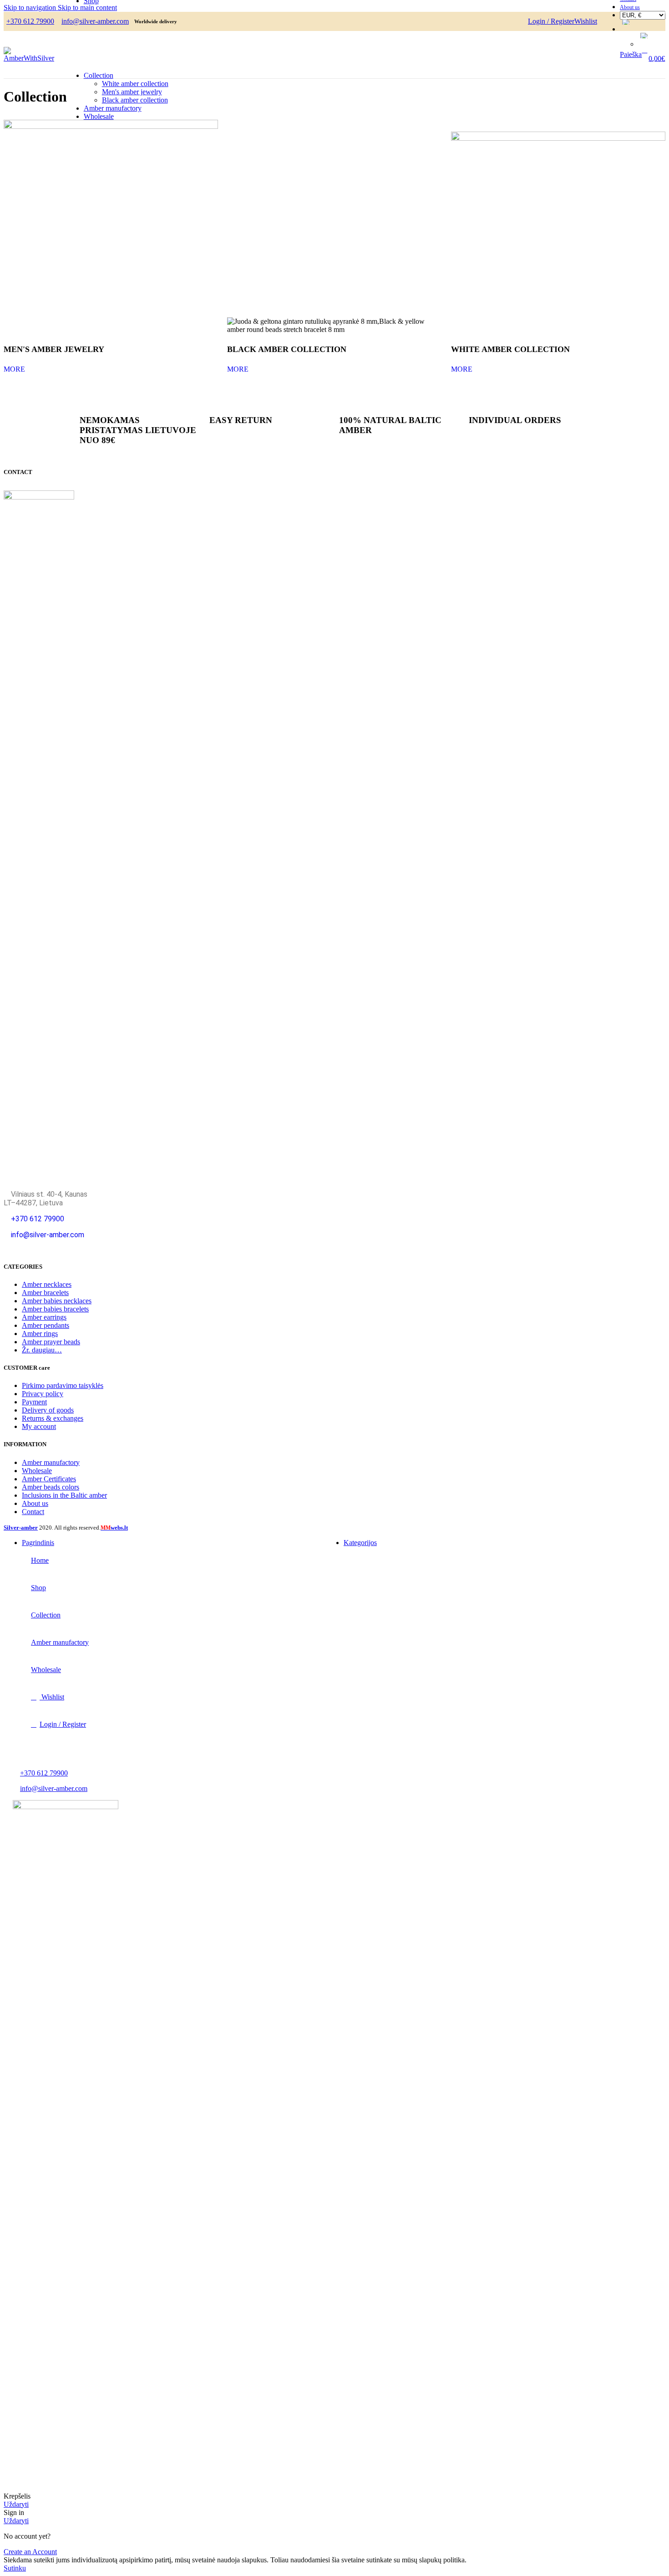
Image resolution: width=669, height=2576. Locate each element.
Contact (33, 1512)
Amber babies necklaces (57, 1301)
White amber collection (135, 84)
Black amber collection (135, 100)
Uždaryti (16, 2504)
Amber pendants (46, 1325)
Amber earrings (44, 1317)
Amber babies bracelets (55, 1309)
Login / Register (63, 1724)
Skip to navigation (31, 8)
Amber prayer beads (51, 1342)
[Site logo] (30, 58)
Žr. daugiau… (42, 1350)
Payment (34, 1402)
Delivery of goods (48, 1410)
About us (35, 1503)
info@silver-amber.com (48, 1235)
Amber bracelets (45, 1293)
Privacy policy (43, 1394)
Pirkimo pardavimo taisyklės (63, 1385)
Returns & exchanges (53, 1418)
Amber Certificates (49, 1479)
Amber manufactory (51, 1462)
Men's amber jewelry (132, 92)
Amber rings (40, 1334)
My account (39, 1426)
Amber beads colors (51, 1487)
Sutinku (15, 2568)
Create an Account (30, 2552)
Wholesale (37, 1471)
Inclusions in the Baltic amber (64, 1495)
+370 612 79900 (30, 21)
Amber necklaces (47, 1284)
